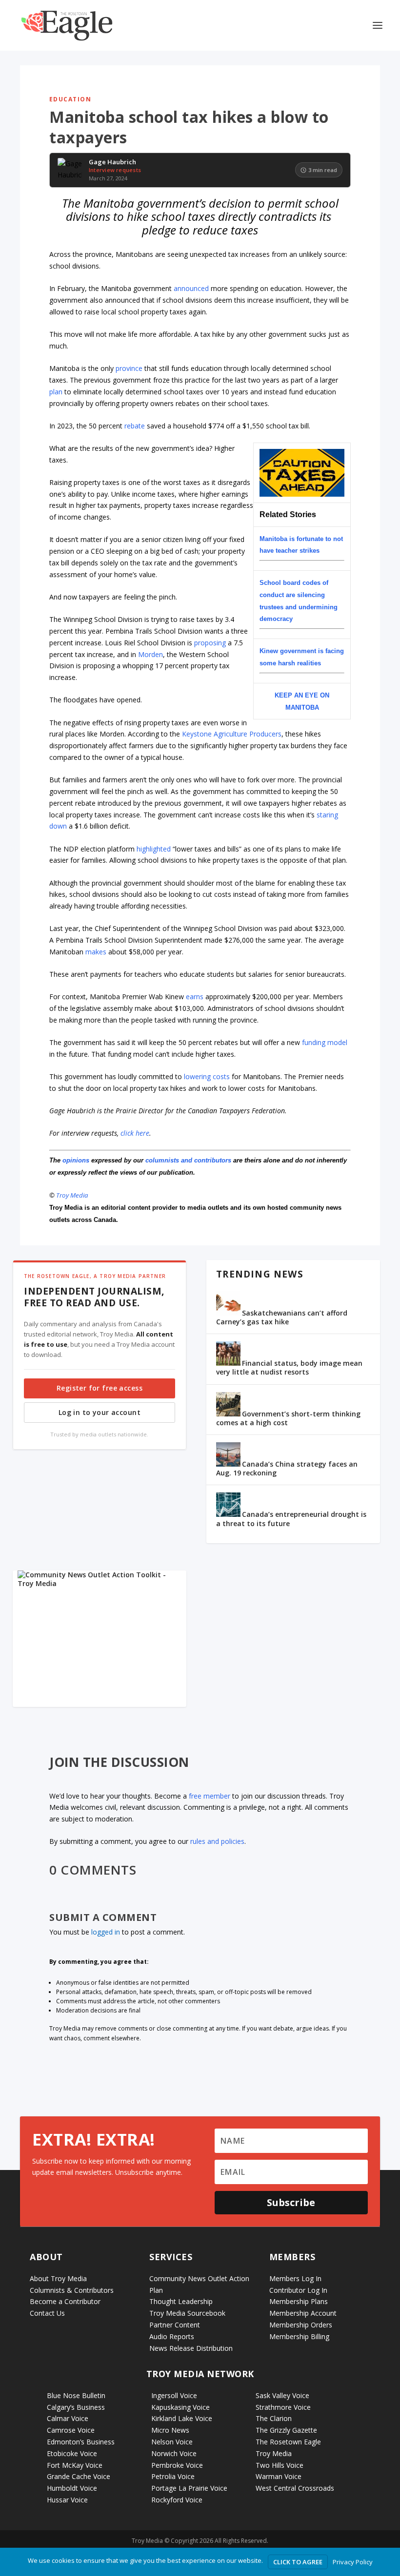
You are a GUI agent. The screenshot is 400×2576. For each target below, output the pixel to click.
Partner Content (175, 2325)
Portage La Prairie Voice (189, 2488)
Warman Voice (279, 2476)
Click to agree (298, 2562)
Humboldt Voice (72, 2488)
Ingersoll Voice (174, 2395)
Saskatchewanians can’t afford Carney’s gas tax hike (282, 1317)
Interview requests (115, 170)
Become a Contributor (65, 2301)
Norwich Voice (174, 2453)
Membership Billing (299, 2336)
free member (210, 1796)
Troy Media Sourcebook (187, 2313)
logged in (106, 1932)
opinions (76, 1160)
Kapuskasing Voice (180, 2407)
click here (135, 1133)
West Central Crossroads (295, 2488)
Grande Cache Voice (79, 2476)
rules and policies (217, 1841)
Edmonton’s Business (81, 2442)
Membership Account (303, 2313)
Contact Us (47, 2313)
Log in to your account (100, 1412)
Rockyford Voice (177, 2500)
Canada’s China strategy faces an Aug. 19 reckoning (287, 1468)
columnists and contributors (188, 1160)
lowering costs (207, 1076)
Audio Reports (172, 2336)
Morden (150, 654)
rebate (135, 426)
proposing (210, 643)
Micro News (170, 2430)
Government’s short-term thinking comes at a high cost (288, 1418)
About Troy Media (58, 2278)
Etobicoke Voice (72, 2453)
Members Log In (295, 2278)
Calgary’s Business (76, 2407)
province (129, 368)
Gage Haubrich (112, 162)
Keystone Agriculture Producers (232, 734)
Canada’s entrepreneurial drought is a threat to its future (291, 1519)
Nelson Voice (172, 2442)
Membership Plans (299, 2301)
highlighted (154, 849)
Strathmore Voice (283, 2407)
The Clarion (274, 2418)
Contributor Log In (298, 2290)
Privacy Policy (353, 2562)
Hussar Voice (67, 2500)
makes (96, 952)
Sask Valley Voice (282, 2395)
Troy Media (72, 1195)
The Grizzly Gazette (286, 2430)
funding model (325, 1042)
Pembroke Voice (177, 2465)
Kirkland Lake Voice (182, 2418)
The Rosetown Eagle (288, 2442)
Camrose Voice (71, 2430)
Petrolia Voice (173, 2476)
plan (56, 392)
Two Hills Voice (280, 2465)
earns (195, 997)
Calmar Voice (68, 2418)
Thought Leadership (181, 2301)
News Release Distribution (191, 2348)
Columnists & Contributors (72, 2290)
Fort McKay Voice (75, 2465)
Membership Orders (301, 2325)
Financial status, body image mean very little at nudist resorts (289, 1367)
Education (70, 99)
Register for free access (100, 1388)
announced (191, 288)
